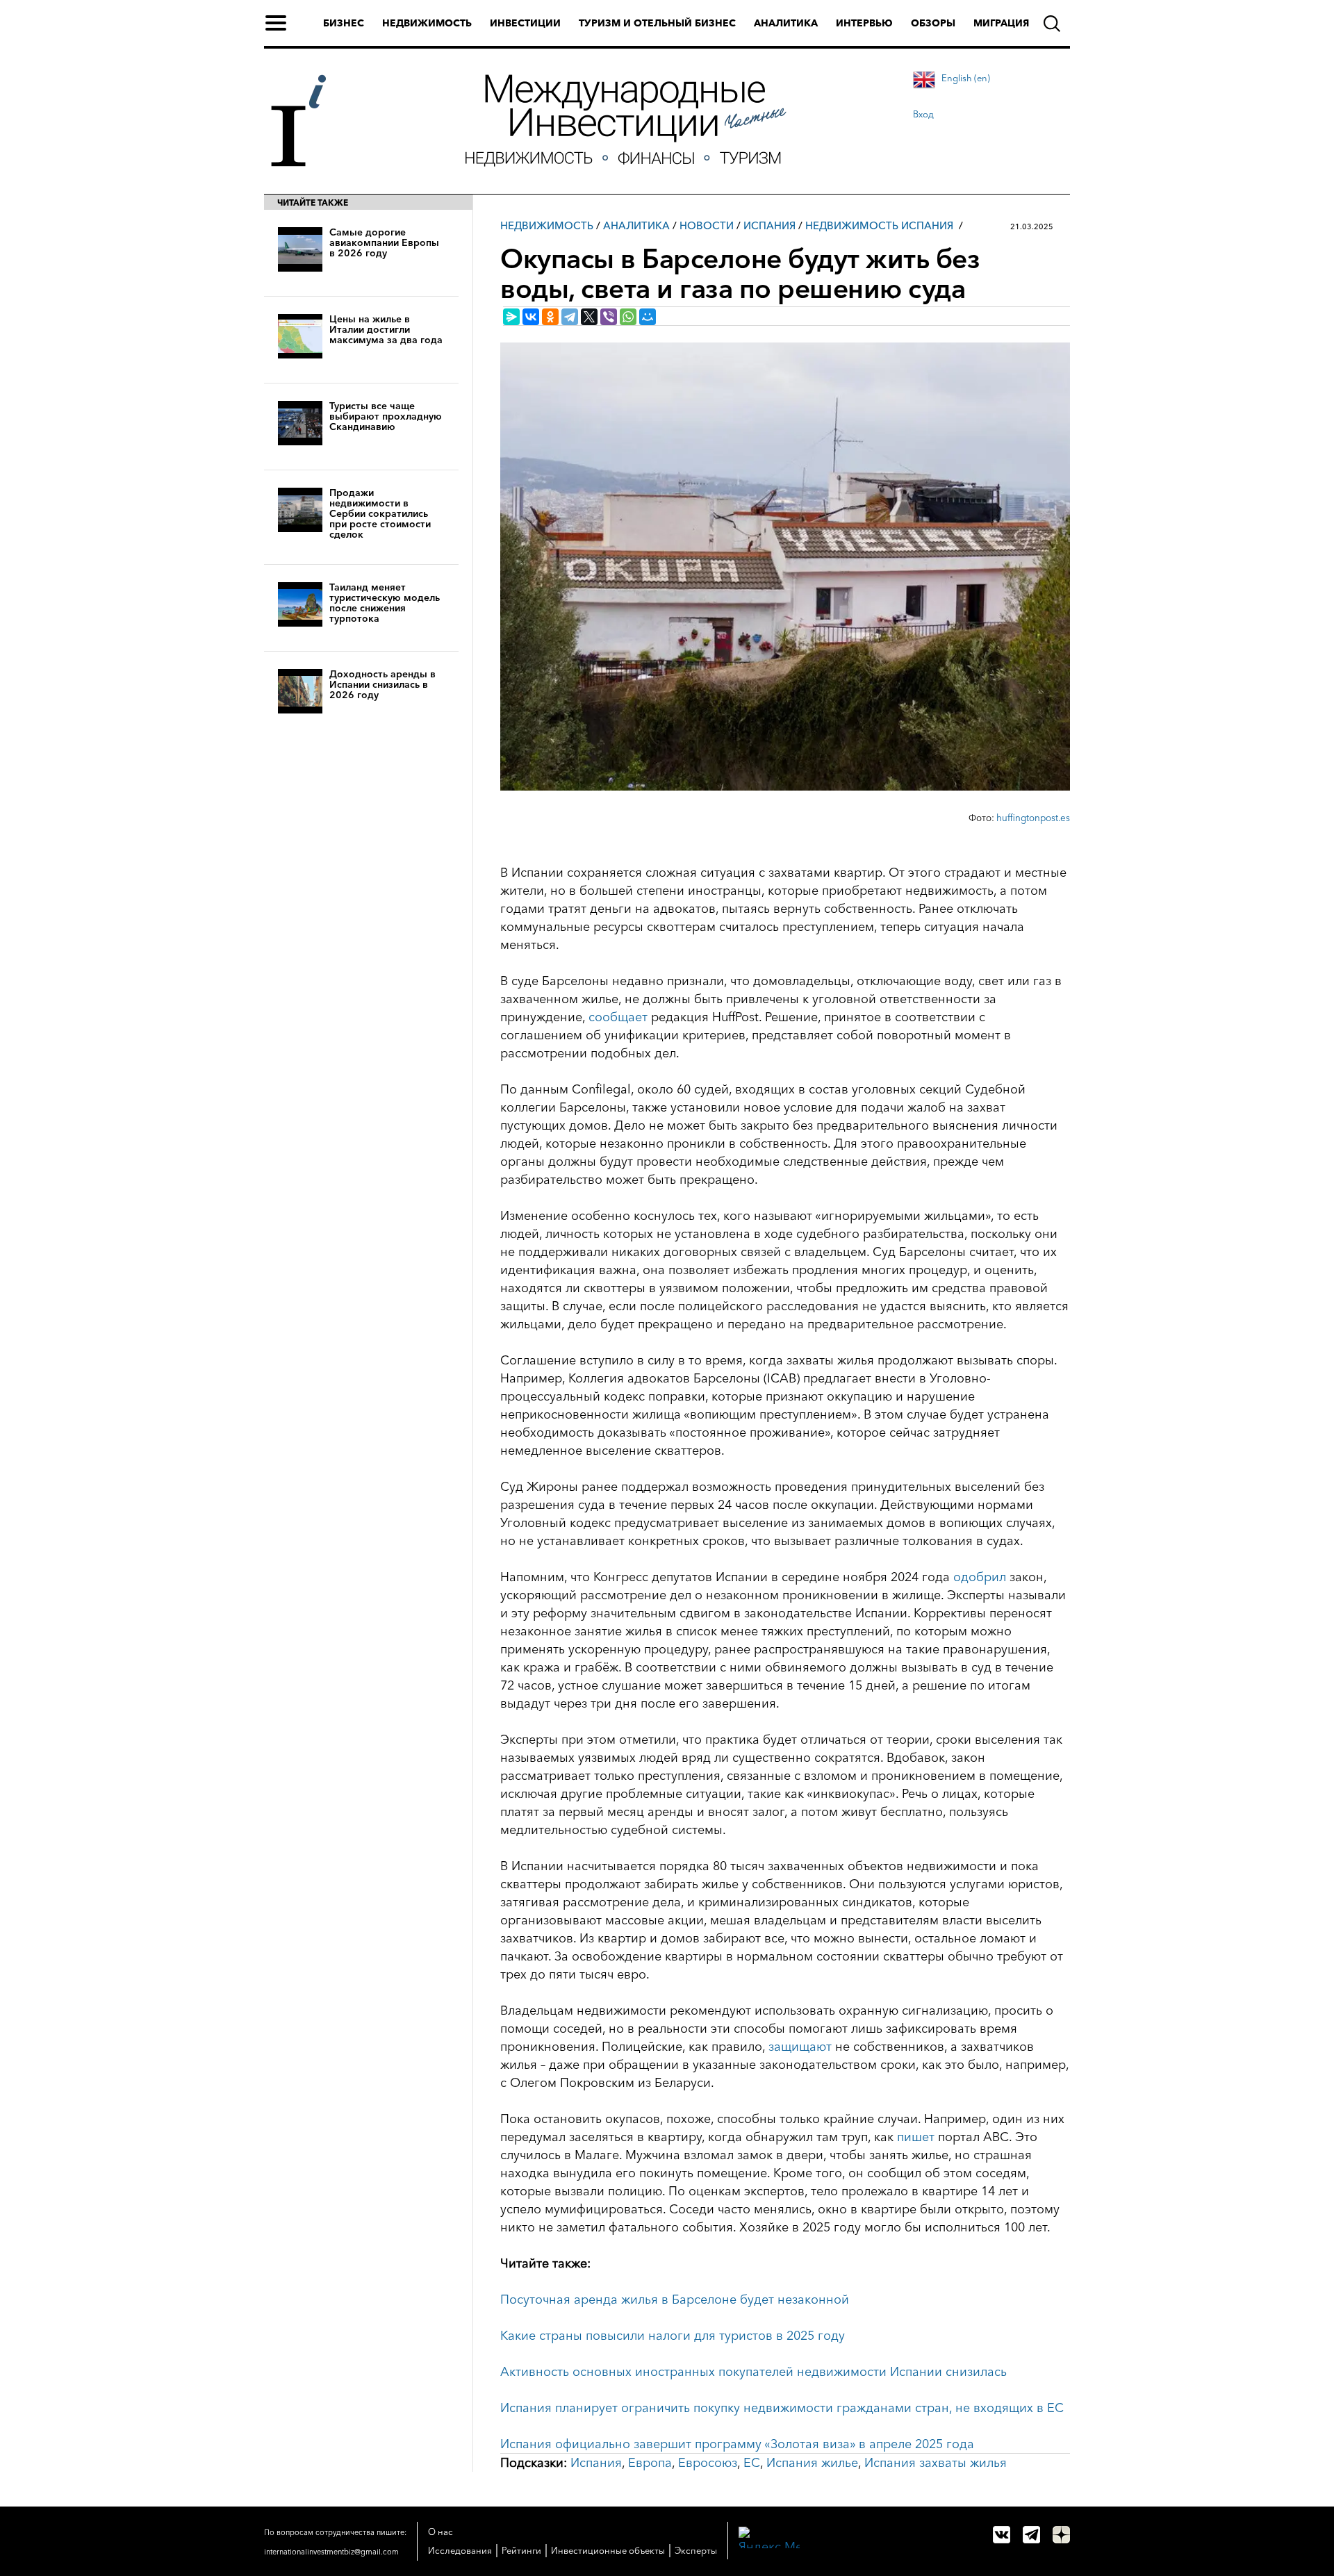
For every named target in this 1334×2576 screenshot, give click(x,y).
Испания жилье (812, 2463)
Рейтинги (521, 2550)
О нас (440, 2532)
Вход (923, 114)
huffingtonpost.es (1033, 818)
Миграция (1001, 23)
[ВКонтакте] (531, 317)
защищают (800, 2047)
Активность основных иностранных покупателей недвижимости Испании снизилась (754, 2372)
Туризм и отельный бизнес (657, 23)
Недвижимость (427, 23)
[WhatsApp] (628, 317)
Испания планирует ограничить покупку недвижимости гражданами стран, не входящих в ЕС (782, 2408)
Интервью (864, 23)
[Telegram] (570, 317)
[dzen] (1061, 2535)
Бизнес (344, 23)
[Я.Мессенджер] (511, 317)
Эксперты (696, 2550)
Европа (650, 2463)
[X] (589, 317)
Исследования (460, 2550)
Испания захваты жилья (936, 2463)
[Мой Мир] (648, 317)
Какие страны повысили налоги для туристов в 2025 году (673, 2336)
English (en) (966, 78)
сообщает (618, 1017)
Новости (707, 225)
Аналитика (786, 23)
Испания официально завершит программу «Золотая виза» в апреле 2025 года (737, 2444)
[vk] (1002, 2535)
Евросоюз (708, 2463)
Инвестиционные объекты (608, 2550)
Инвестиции (525, 23)
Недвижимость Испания (879, 225)
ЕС (752, 2463)
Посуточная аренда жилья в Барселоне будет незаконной (675, 2300)
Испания (769, 225)
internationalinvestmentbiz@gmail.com (331, 2552)
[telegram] (1031, 2535)
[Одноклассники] (550, 317)
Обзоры (933, 23)
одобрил (980, 1577)
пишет (916, 2137)
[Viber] (609, 317)
